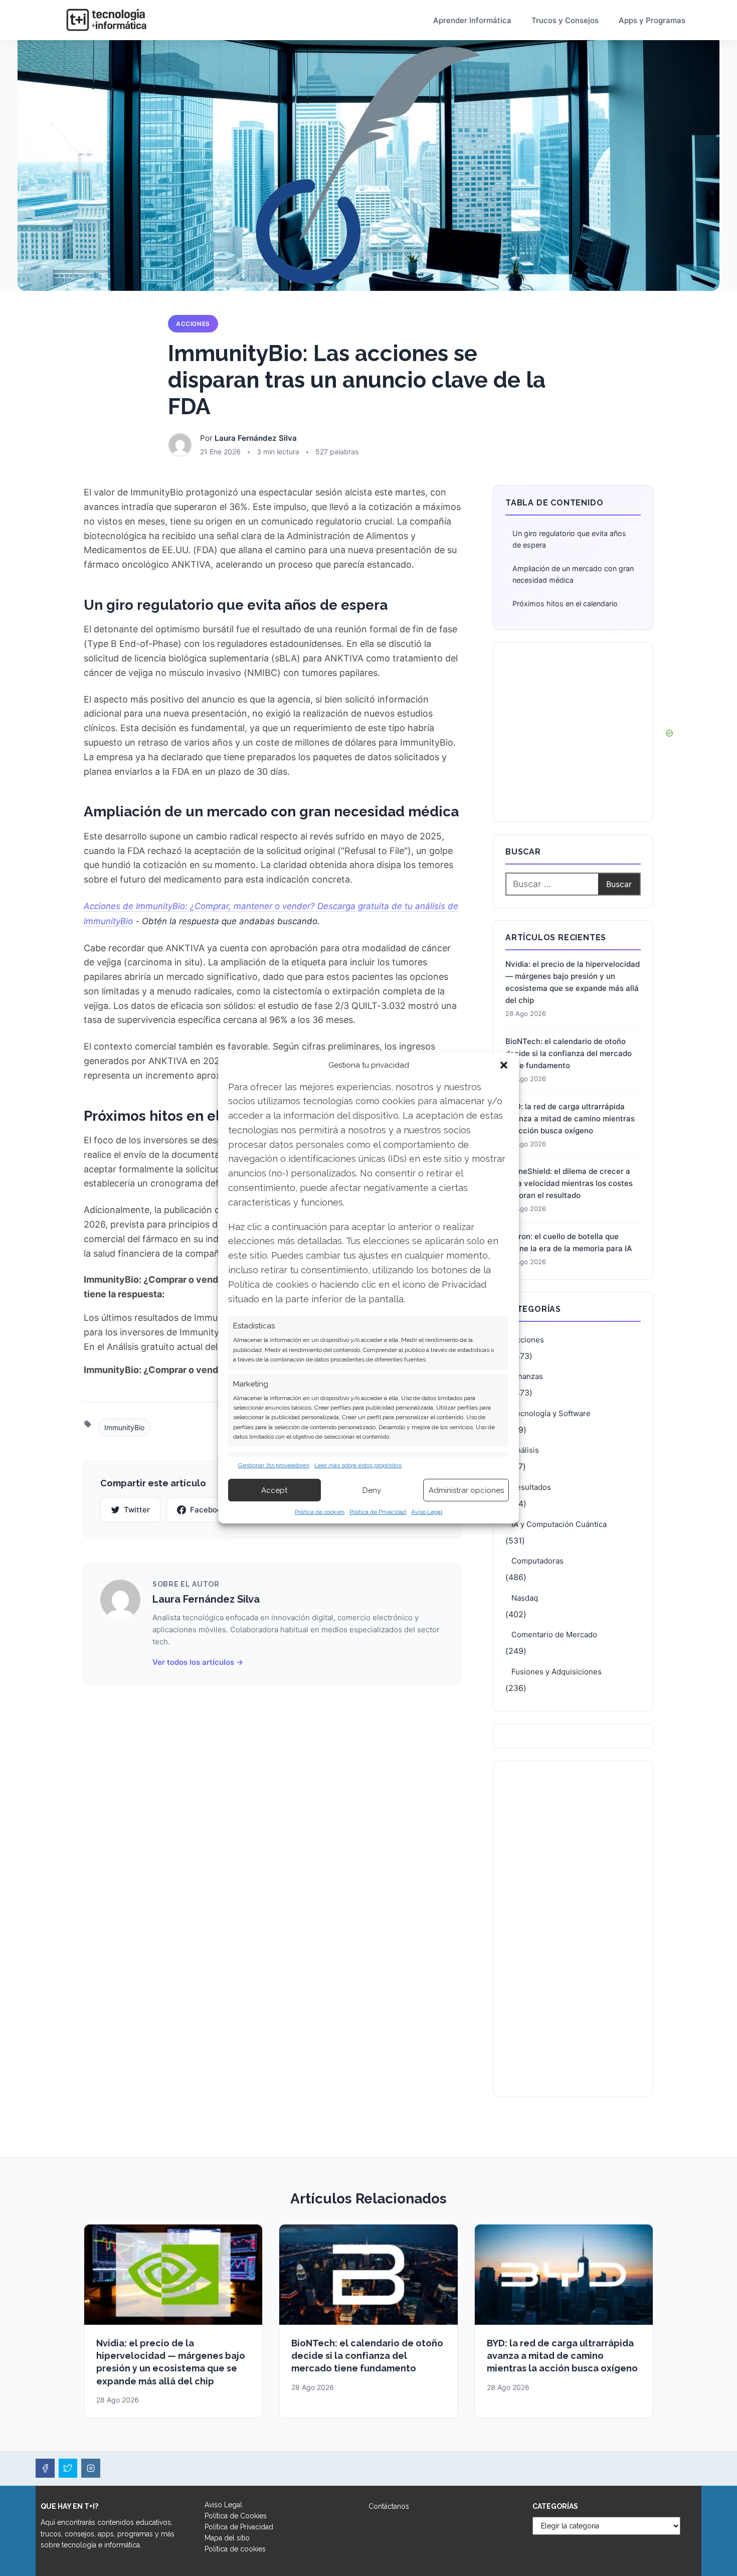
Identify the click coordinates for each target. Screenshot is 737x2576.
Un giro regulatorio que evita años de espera (569, 539)
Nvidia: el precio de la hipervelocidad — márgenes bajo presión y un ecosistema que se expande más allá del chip (573, 982)
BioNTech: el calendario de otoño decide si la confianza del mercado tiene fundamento (569, 1053)
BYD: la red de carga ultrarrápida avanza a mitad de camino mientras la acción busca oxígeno (570, 1119)
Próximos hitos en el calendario (565, 604)
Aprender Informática (472, 20)
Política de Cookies (236, 2516)
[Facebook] (45, 2468)
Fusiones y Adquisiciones (557, 1672)
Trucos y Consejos (565, 20)
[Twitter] (68, 2468)
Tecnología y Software (551, 1413)
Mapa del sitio (227, 2538)
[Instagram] (91, 2468)
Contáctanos (389, 2506)
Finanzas (527, 1376)
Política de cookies (320, 1512)
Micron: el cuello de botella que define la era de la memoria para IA (569, 1242)
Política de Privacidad (378, 1512)
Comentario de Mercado (554, 1635)
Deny (372, 1490)
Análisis (525, 1450)
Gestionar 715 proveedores (274, 1465)
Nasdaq (525, 1598)
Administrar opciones (466, 1490)
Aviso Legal (427, 1512)
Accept (274, 1490)
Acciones (193, 324)
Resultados (531, 1487)
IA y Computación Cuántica (559, 1524)
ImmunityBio (124, 1427)
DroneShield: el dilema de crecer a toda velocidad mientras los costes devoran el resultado (569, 1183)
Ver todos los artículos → (198, 1662)
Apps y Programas (652, 20)
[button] (504, 1065)
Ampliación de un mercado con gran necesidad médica (573, 574)
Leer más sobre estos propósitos (358, 1465)
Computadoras (537, 1561)
